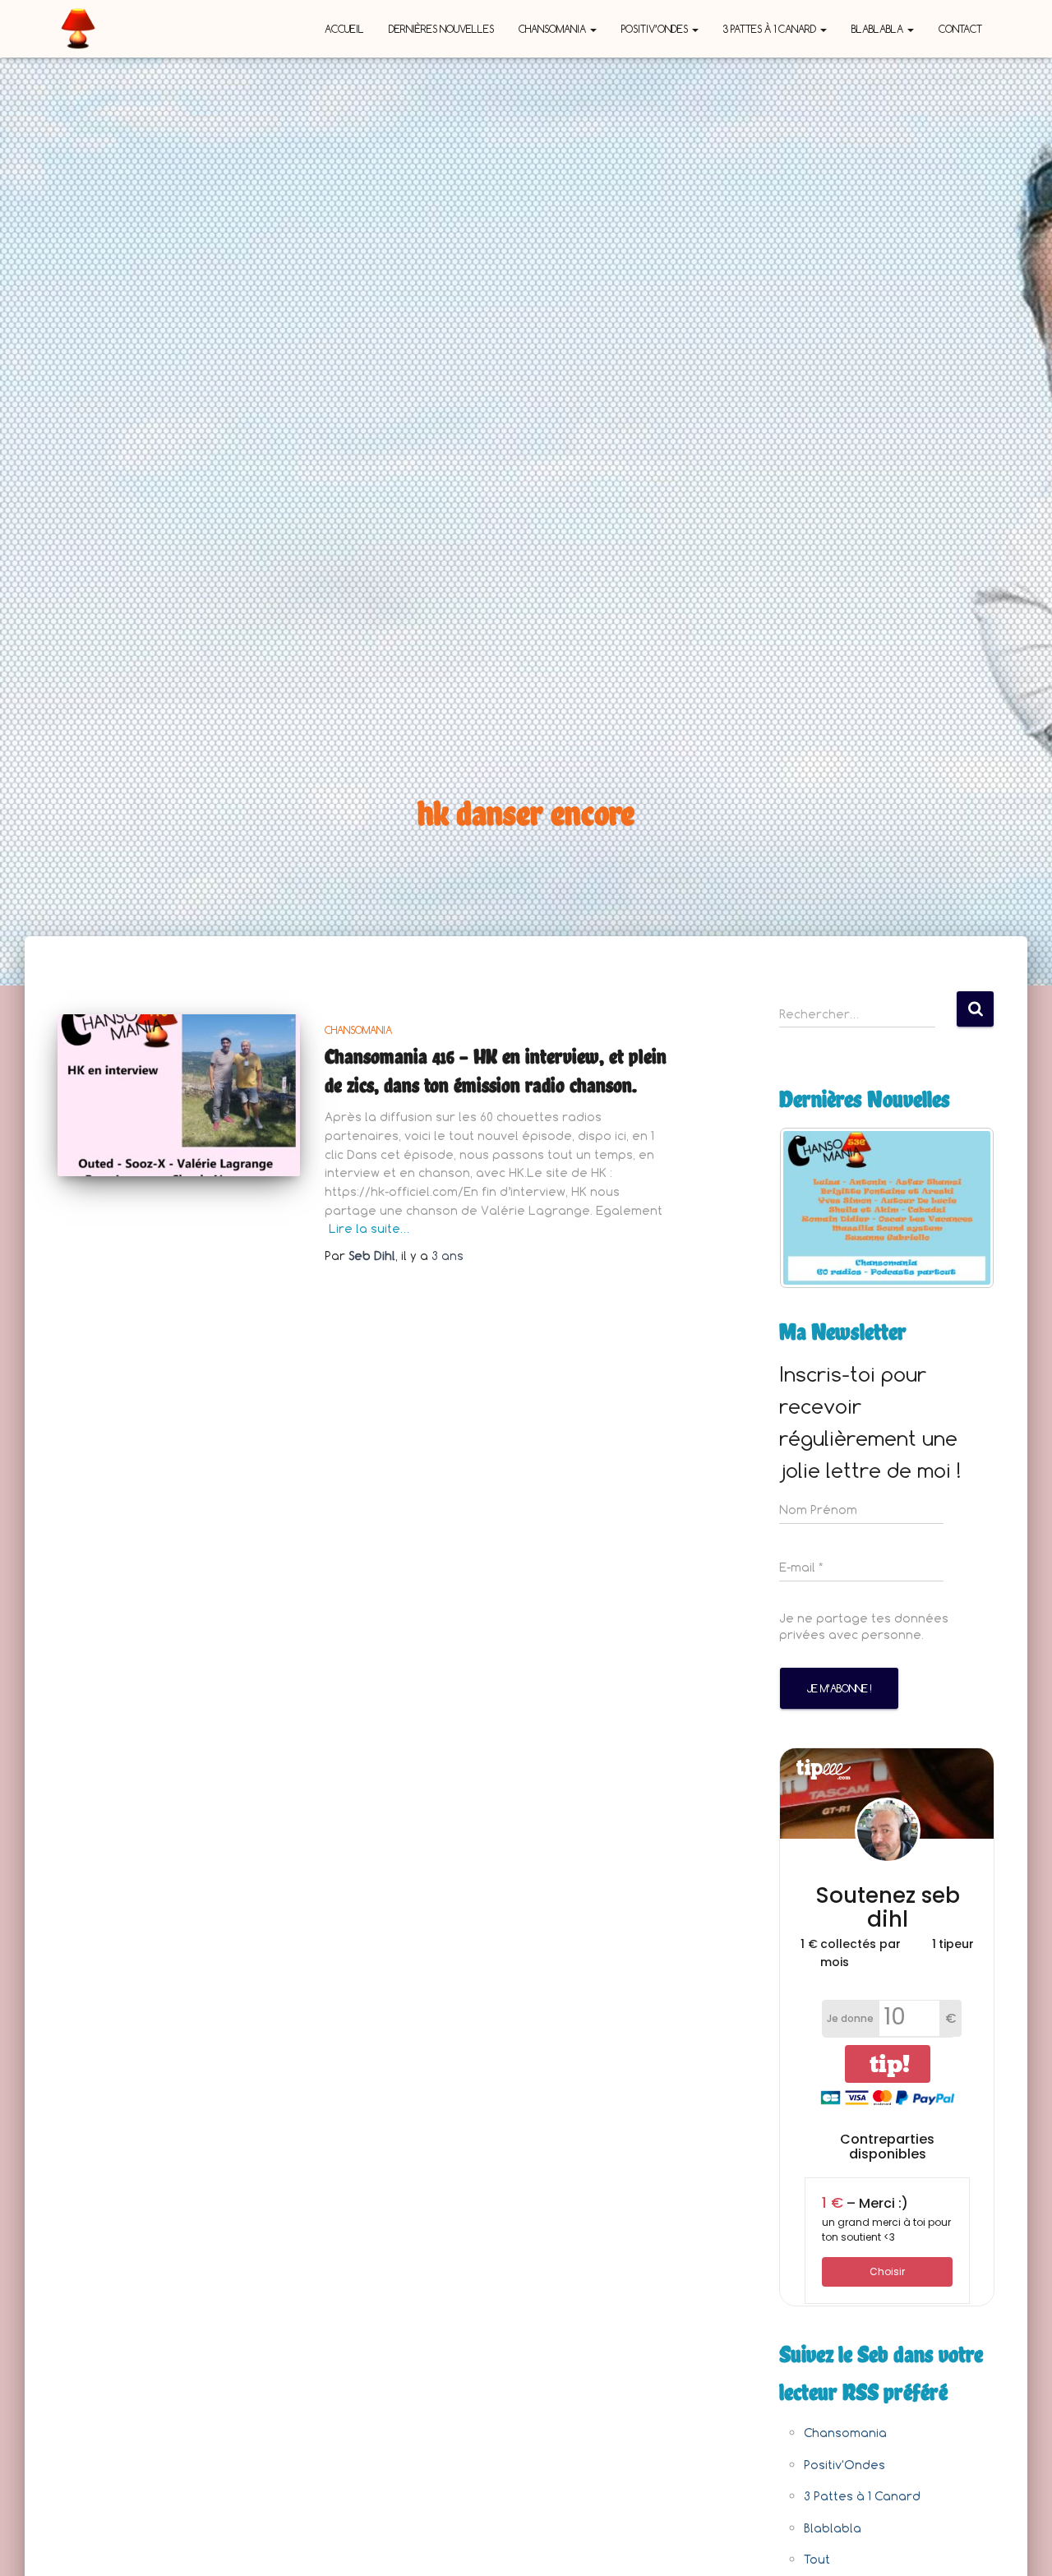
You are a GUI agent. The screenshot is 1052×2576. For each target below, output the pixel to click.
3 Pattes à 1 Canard (771, 29)
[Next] (960, 1207)
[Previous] (814, 1207)
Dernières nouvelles (441, 29)
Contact (960, 29)
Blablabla (879, 29)
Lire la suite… (369, 1228)
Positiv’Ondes (656, 29)
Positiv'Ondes (844, 2465)
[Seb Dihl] (78, 29)
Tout (817, 2559)
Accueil (344, 29)
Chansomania (554, 29)
